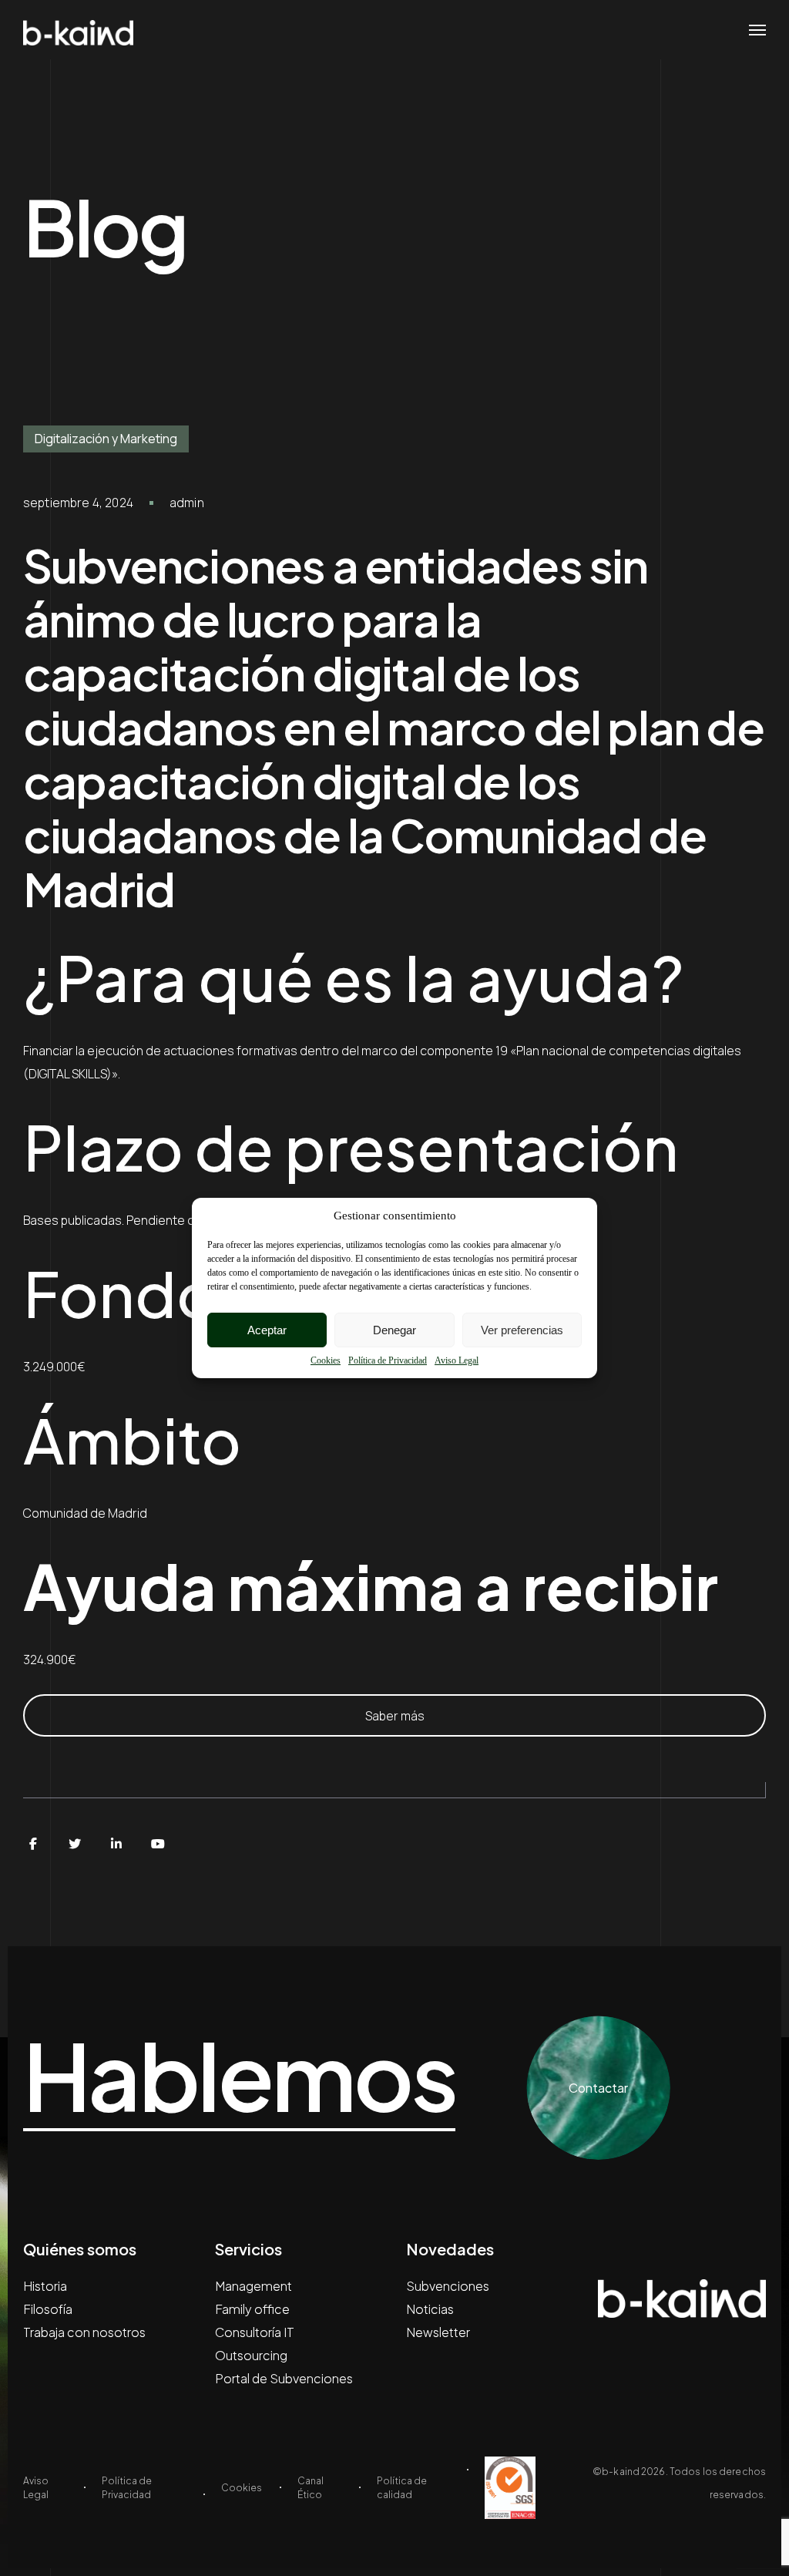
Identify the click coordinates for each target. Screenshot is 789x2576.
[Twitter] (75, 1844)
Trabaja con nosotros (84, 2332)
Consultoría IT (255, 2332)
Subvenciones (448, 2286)
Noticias (430, 2309)
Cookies (326, 1360)
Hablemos (239, 2076)
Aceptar (267, 1330)
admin (187, 503)
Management (253, 2286)
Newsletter (438, 2332)
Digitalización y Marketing (106, 439)
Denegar (394, 1330)
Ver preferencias (522, 1330)
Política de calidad (402, 2488)
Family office (252, 2309)
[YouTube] (158, 1844)
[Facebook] (33, 1844)
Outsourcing (251, 2355)
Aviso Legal (457, 1360)
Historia (45, 2286)
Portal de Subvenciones (284, 2378)
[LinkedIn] (116, 1844)
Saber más (395, 1716)
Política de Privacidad (388, 1360)
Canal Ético (311, 2488)
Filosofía (48, 2309)
